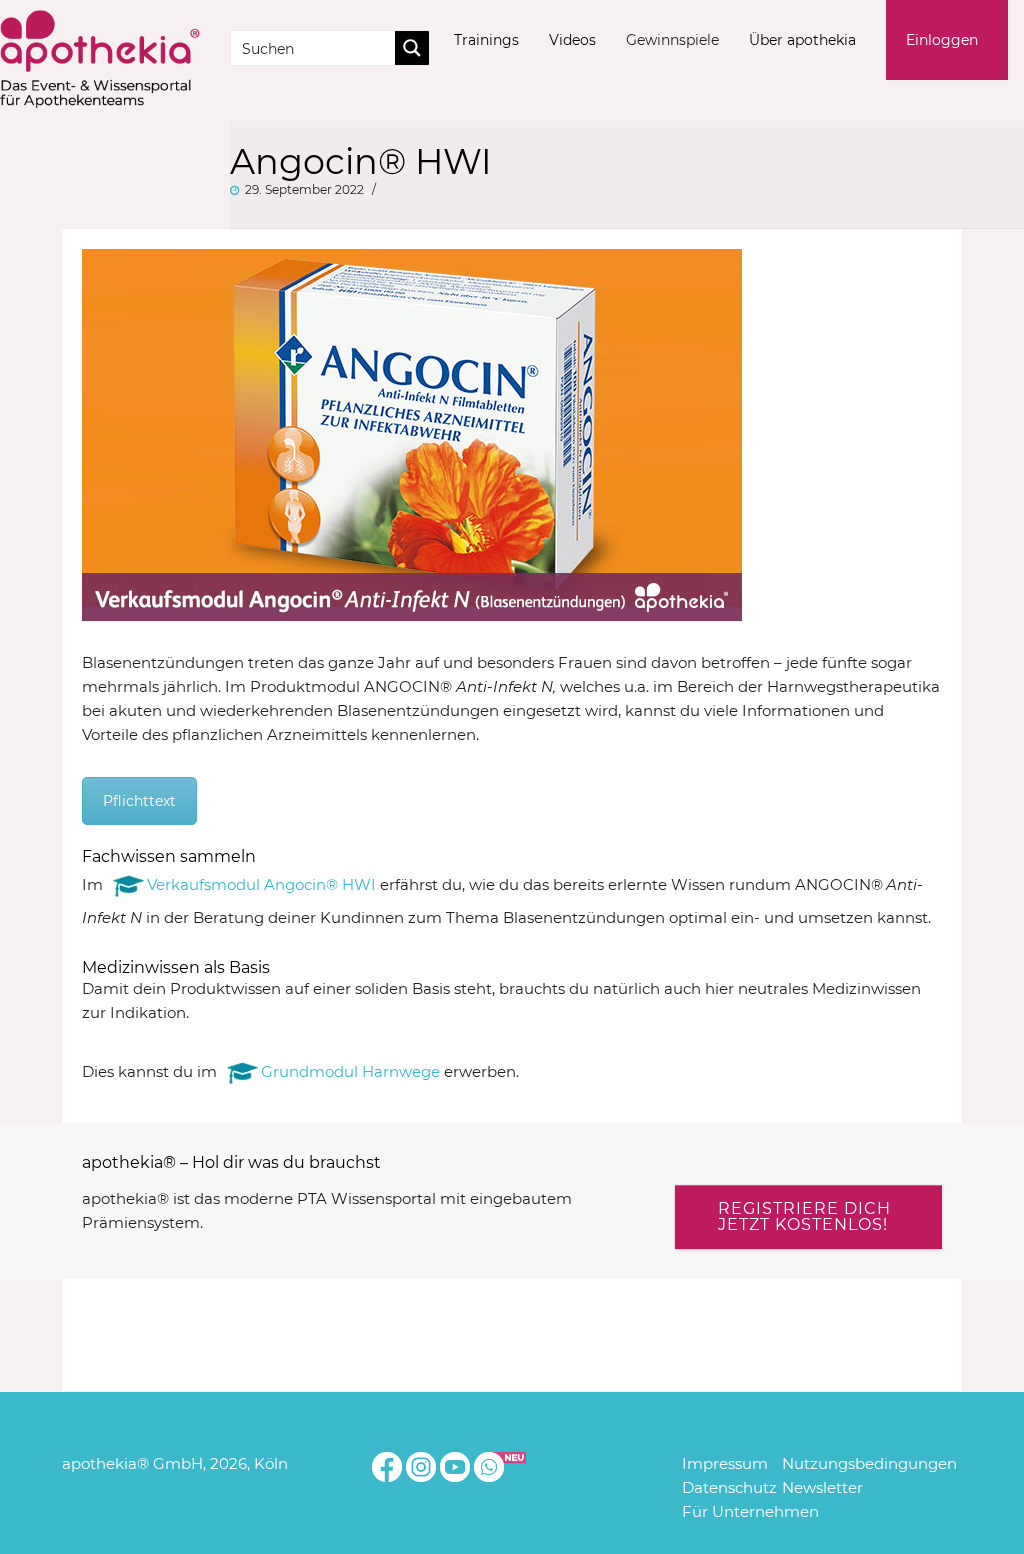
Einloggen (942, 40)
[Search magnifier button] (412, 48)
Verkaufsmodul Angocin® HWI (261, 884)
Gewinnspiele (672, 40)
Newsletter (822, 1487)
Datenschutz (729, 1487)
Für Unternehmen (750, 1511)
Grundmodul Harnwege (350, 1071)
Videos (572, 40)
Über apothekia (802, 40)
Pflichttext (139, 801)
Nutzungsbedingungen (869, 1463)
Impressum (725, 1463)
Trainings (486, 40)
